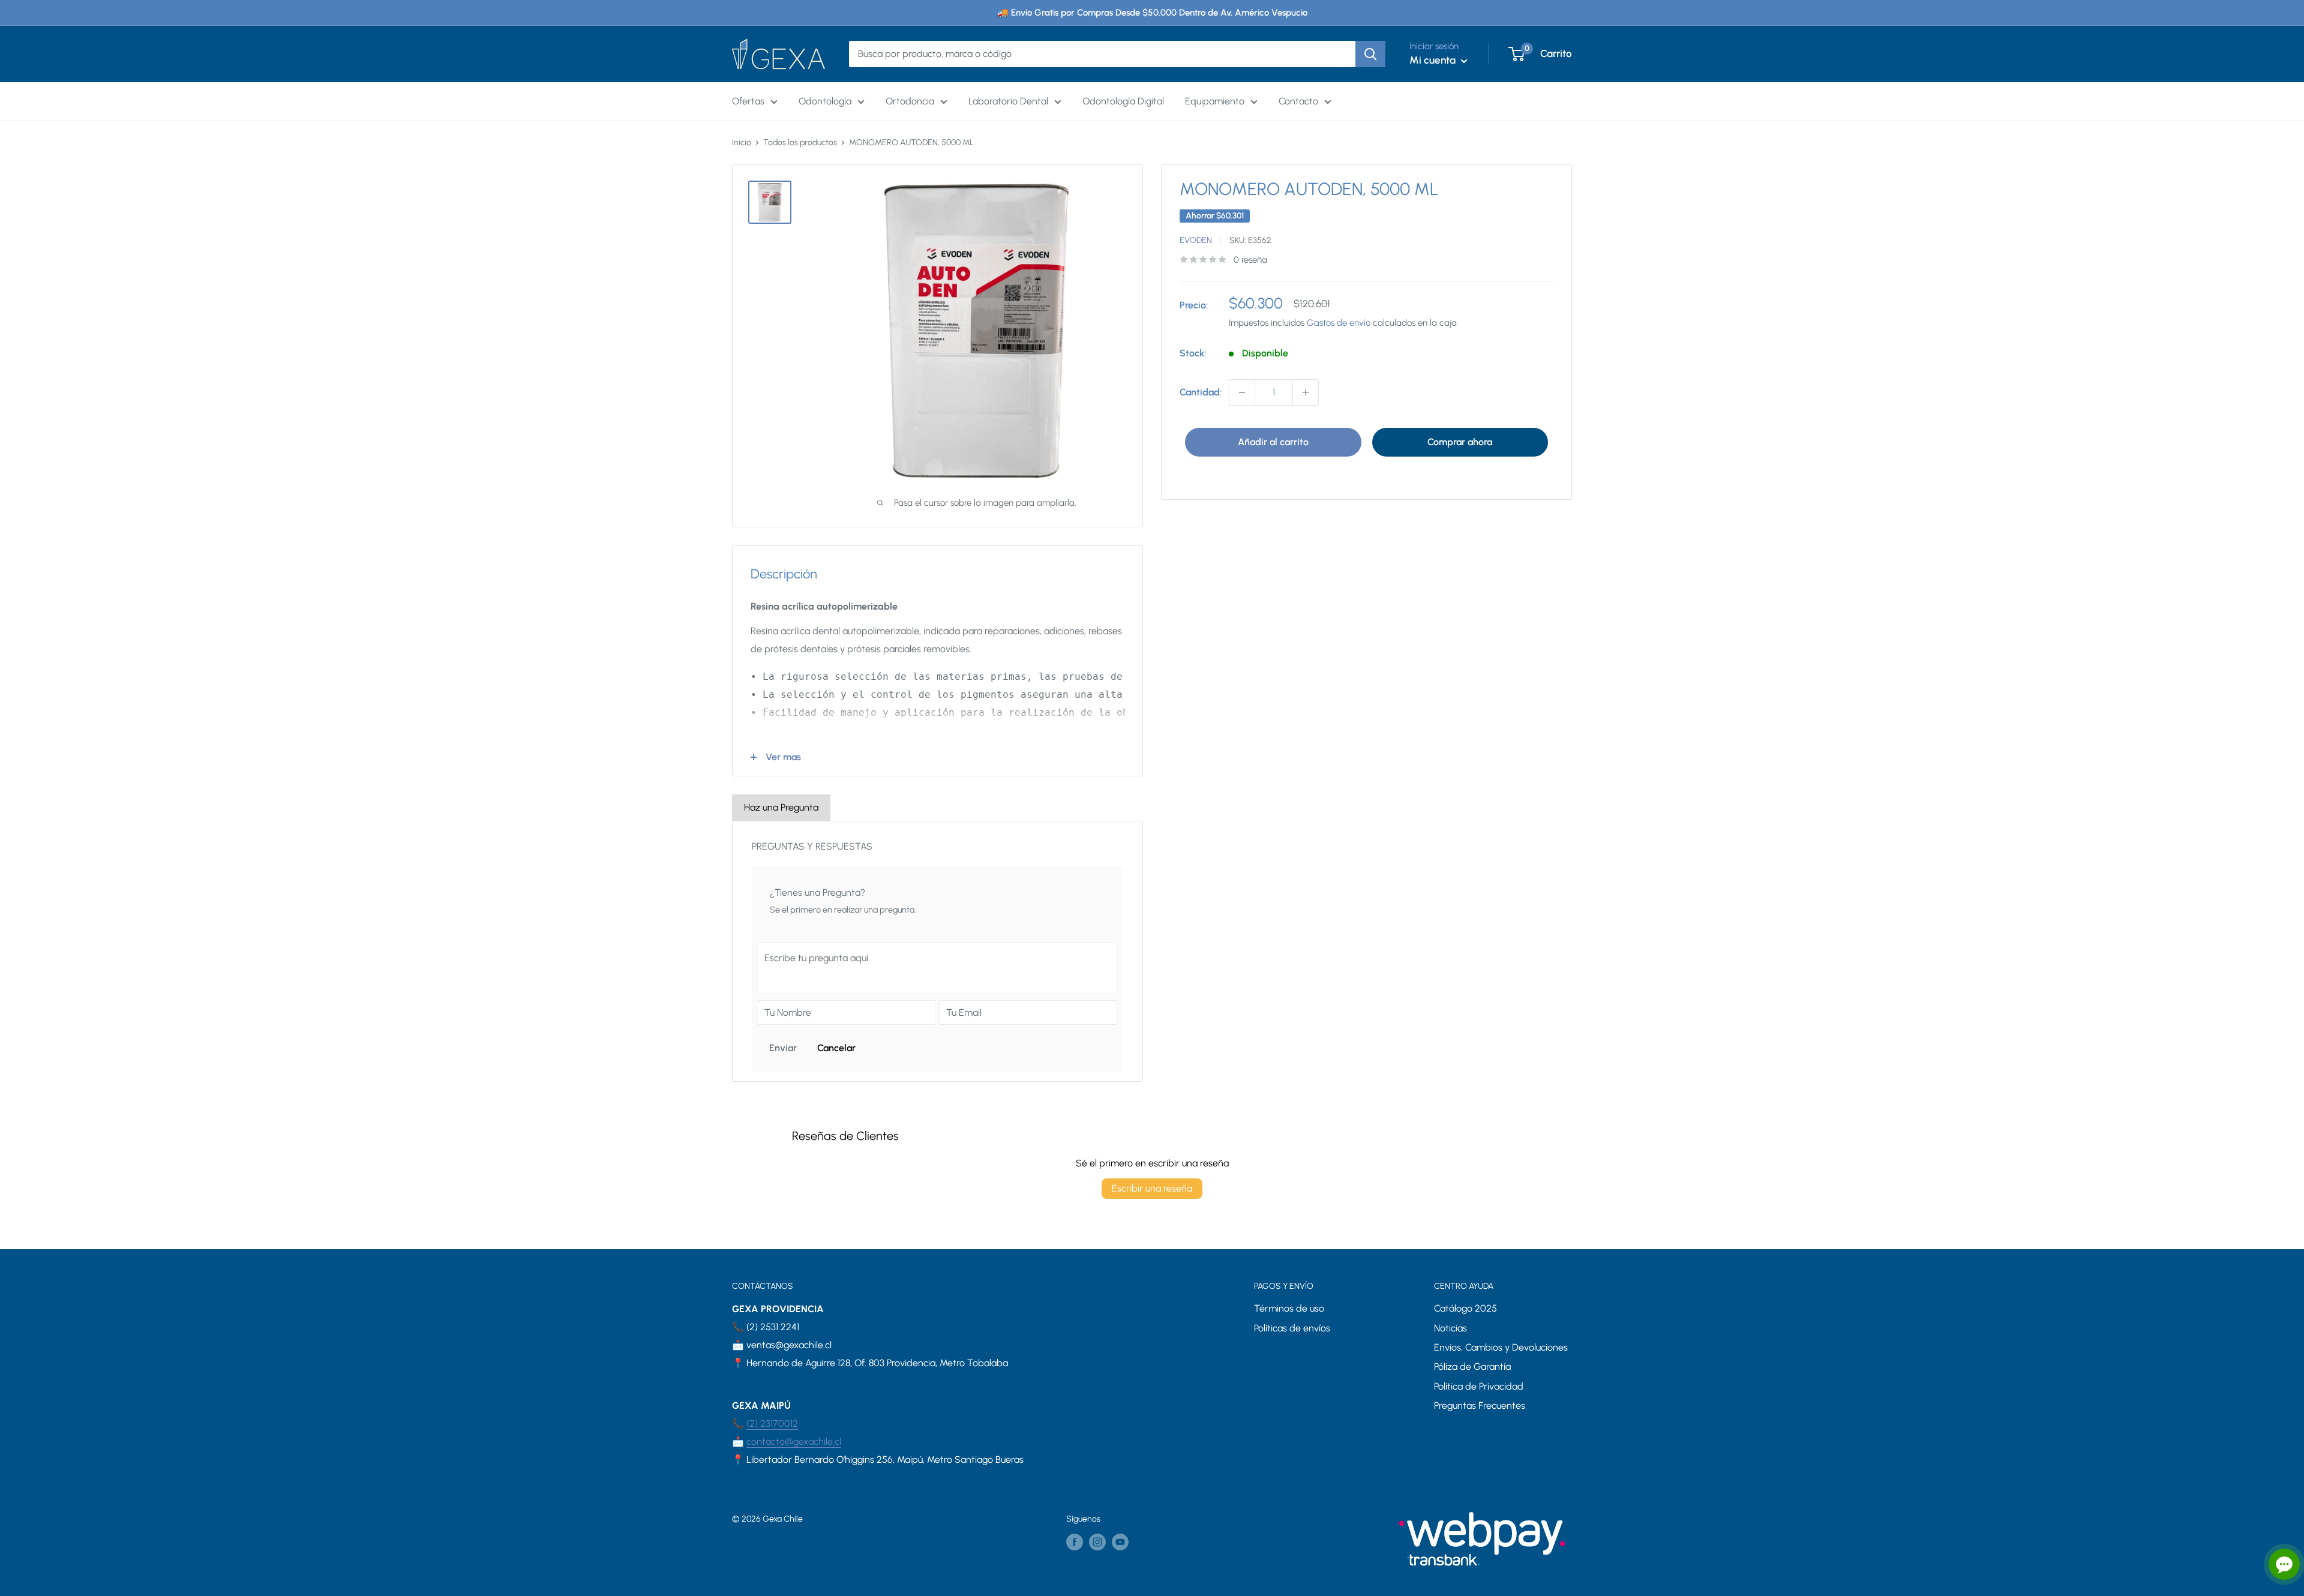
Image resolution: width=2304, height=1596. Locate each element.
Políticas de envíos (1292, 1328)
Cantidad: (1201, 392)
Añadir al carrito (1273, 442)
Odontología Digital (1123, 101)
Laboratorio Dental (1008, 101)
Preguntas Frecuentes (1480, 1405)
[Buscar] (1370, 54)
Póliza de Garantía (1472, 1366)
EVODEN (1196, 240)
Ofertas (748, 101)
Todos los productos (800, 142)
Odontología (825, 101)
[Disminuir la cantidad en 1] (1242, 392)
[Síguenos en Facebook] (1075, 1542)
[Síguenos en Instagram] (1097, 1542)
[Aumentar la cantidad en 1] (1306, 392)
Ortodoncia (910, 101)
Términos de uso (1289, 1308)
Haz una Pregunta (781, 807)
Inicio (742, 142)
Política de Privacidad (1479, 1386)
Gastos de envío (1339, 323)
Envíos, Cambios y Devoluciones (1501, 1347)
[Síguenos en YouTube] (1120, 1542)
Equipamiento (1215, 101)
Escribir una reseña (1152, 1188)
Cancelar (836, 1048)
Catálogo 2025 (1465, 1308)
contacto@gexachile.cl (794, 1441)
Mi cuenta (1434, 60)
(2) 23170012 (772, 1423)
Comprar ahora (1460, 442)
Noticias (1450, 1328)
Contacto (1298, 101)
